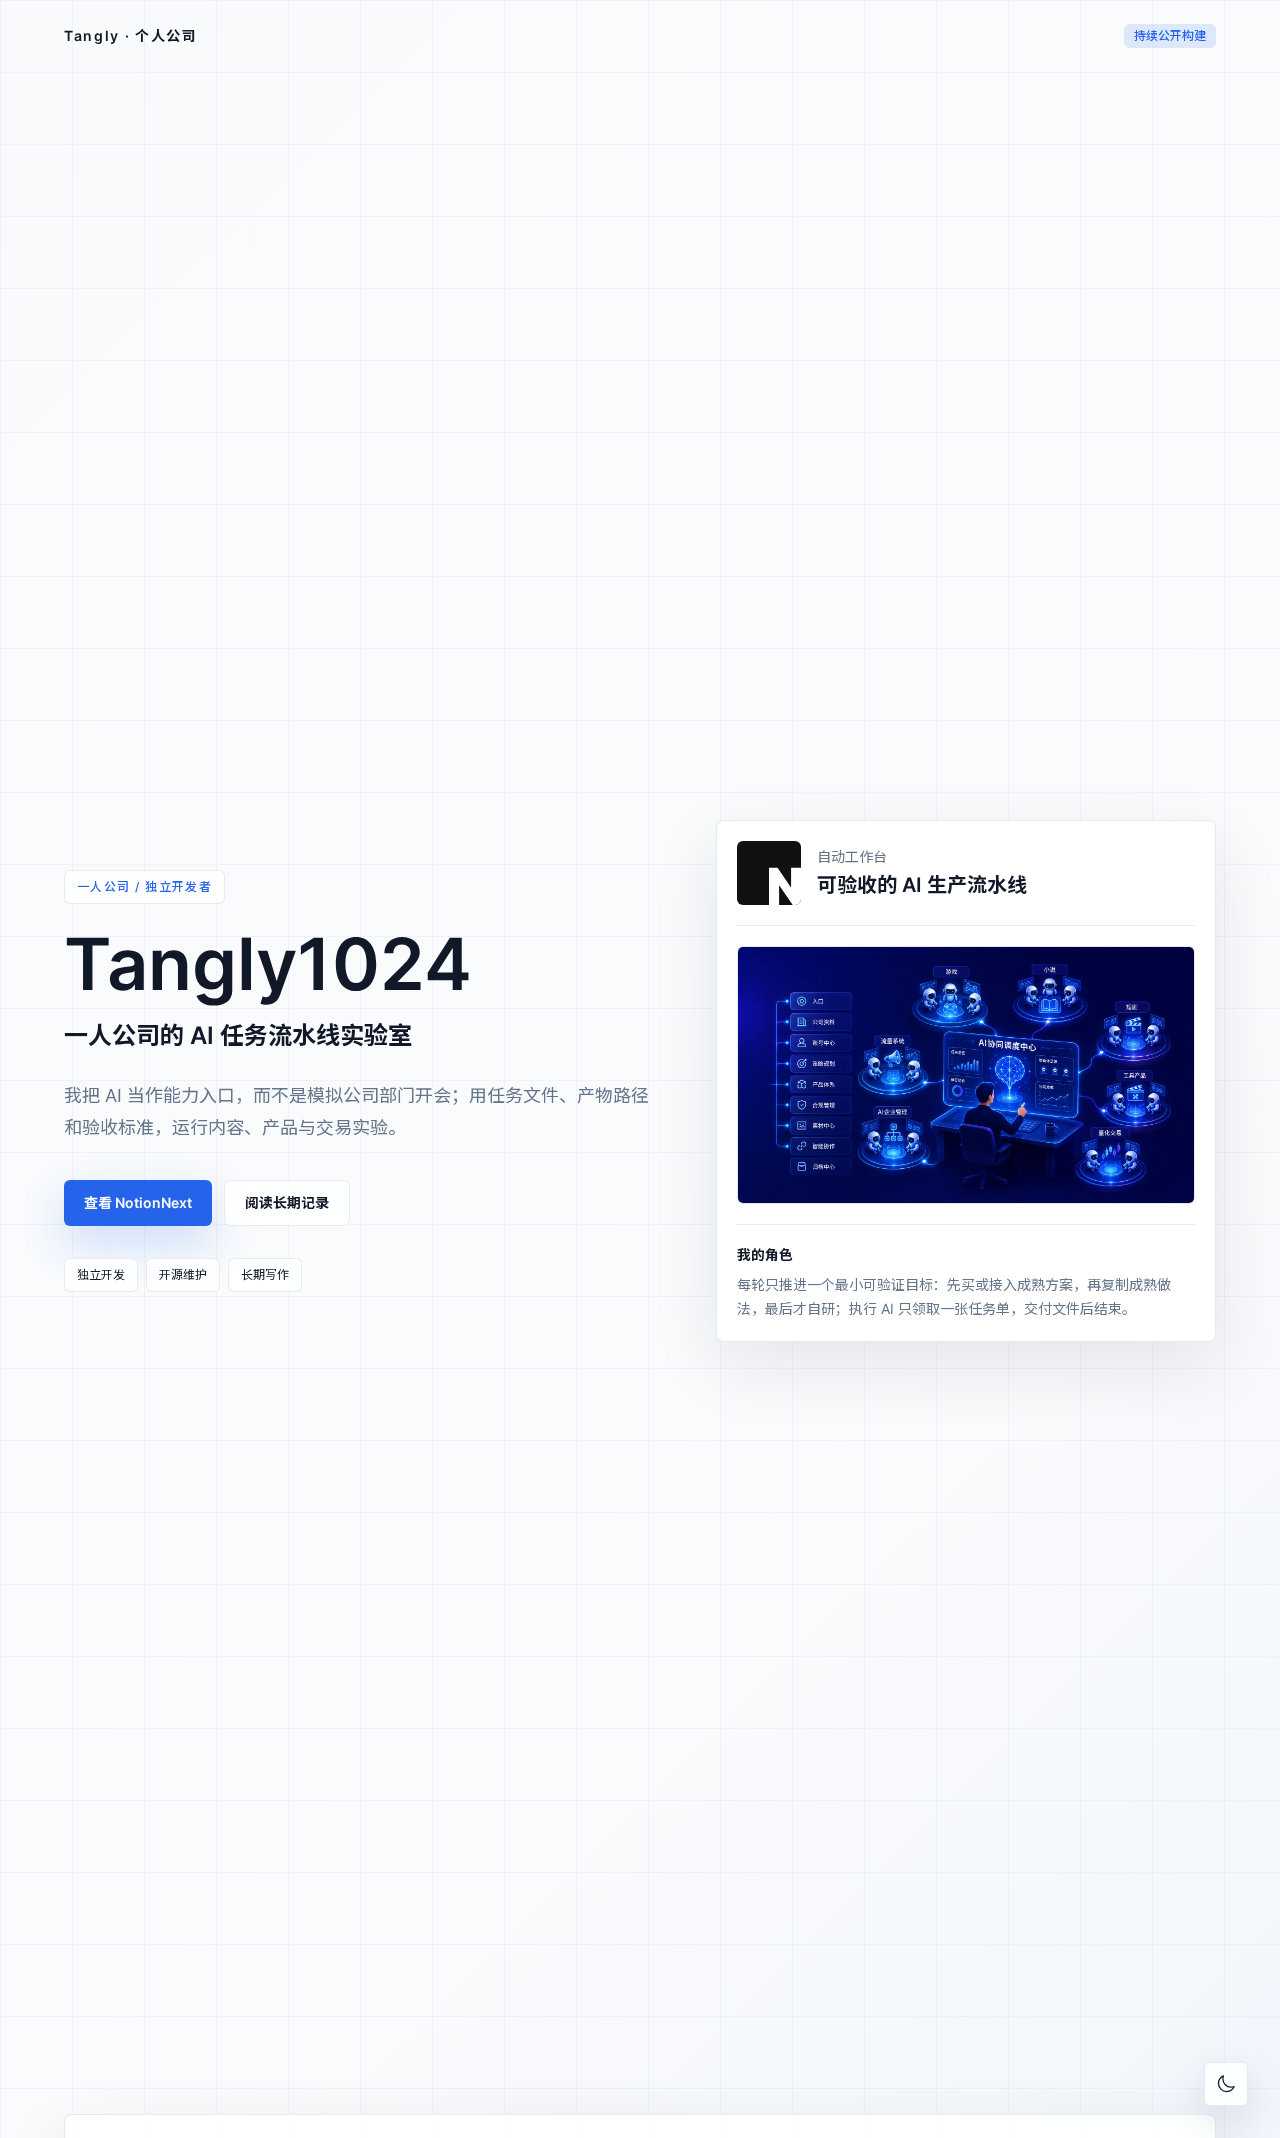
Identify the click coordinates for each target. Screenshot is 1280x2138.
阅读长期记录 (287, 1202)
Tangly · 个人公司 (131, 35)
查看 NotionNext (138, 1202)
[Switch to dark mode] (1226, 2084)
